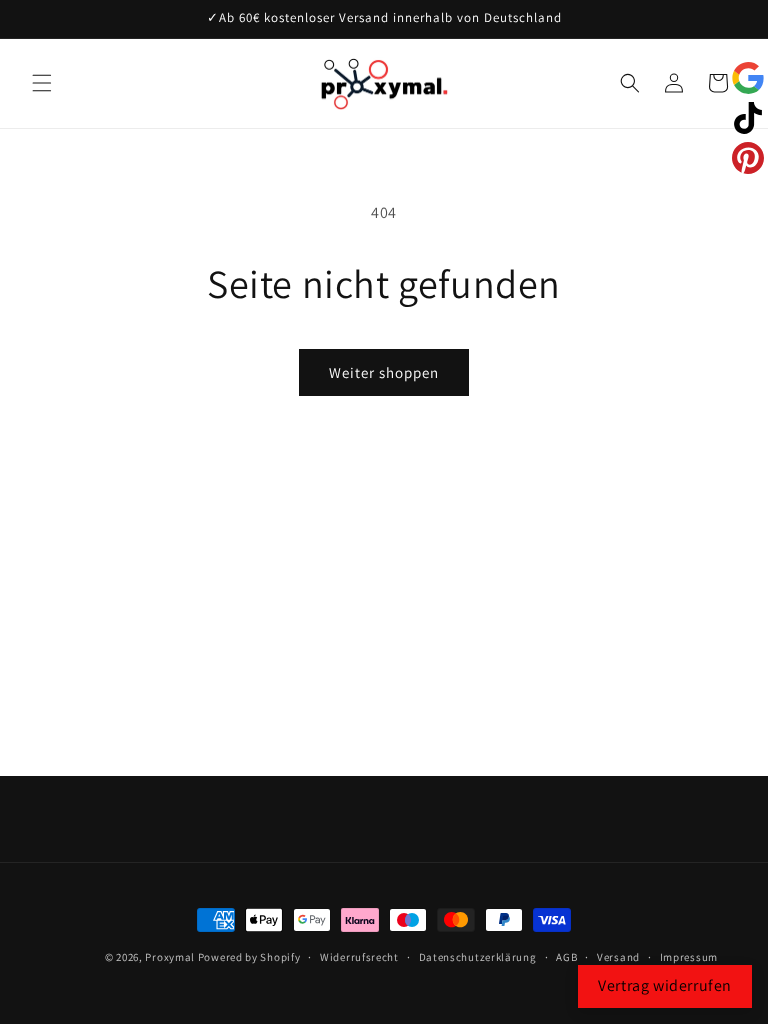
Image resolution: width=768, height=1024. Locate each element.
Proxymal (170, 957)
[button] (42, 83)
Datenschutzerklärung (478, 957)
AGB (566, 957)
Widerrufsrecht (359, 957)
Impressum (689, 957)
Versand (618, 957)
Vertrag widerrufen (665, 985)
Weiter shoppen (384, 372)
